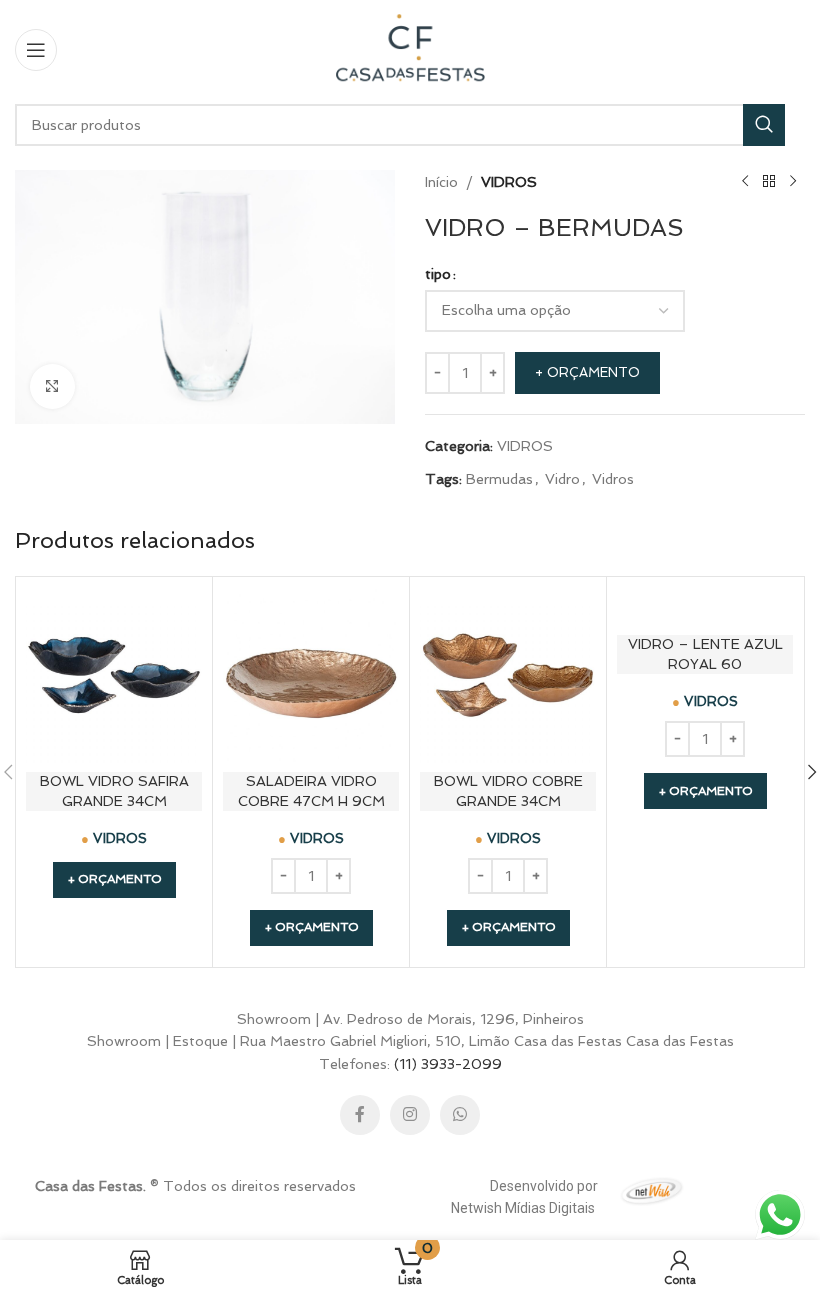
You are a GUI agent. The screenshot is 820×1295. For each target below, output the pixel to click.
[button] (311, 928)
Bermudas (499, 479)
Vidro (562, 479)
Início (441, 182)
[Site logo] (410, 48)
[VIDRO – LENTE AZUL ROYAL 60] (705, 606)
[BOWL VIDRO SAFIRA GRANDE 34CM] (114, 675)
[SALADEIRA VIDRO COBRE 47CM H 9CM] (311, 675)
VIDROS (509, 182)
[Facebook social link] (360, 1115)
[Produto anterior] (745, 182)
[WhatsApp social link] (460, 1115)
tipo (438, 274)
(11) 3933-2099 (448, 1064)
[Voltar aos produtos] (769, 182)
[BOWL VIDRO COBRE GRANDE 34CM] (508, 675)
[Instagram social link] (410, 1115)
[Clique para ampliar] (52, 386)
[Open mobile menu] (36, 50)
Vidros (613, 479)
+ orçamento (587, 372)
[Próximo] (793, 182)
